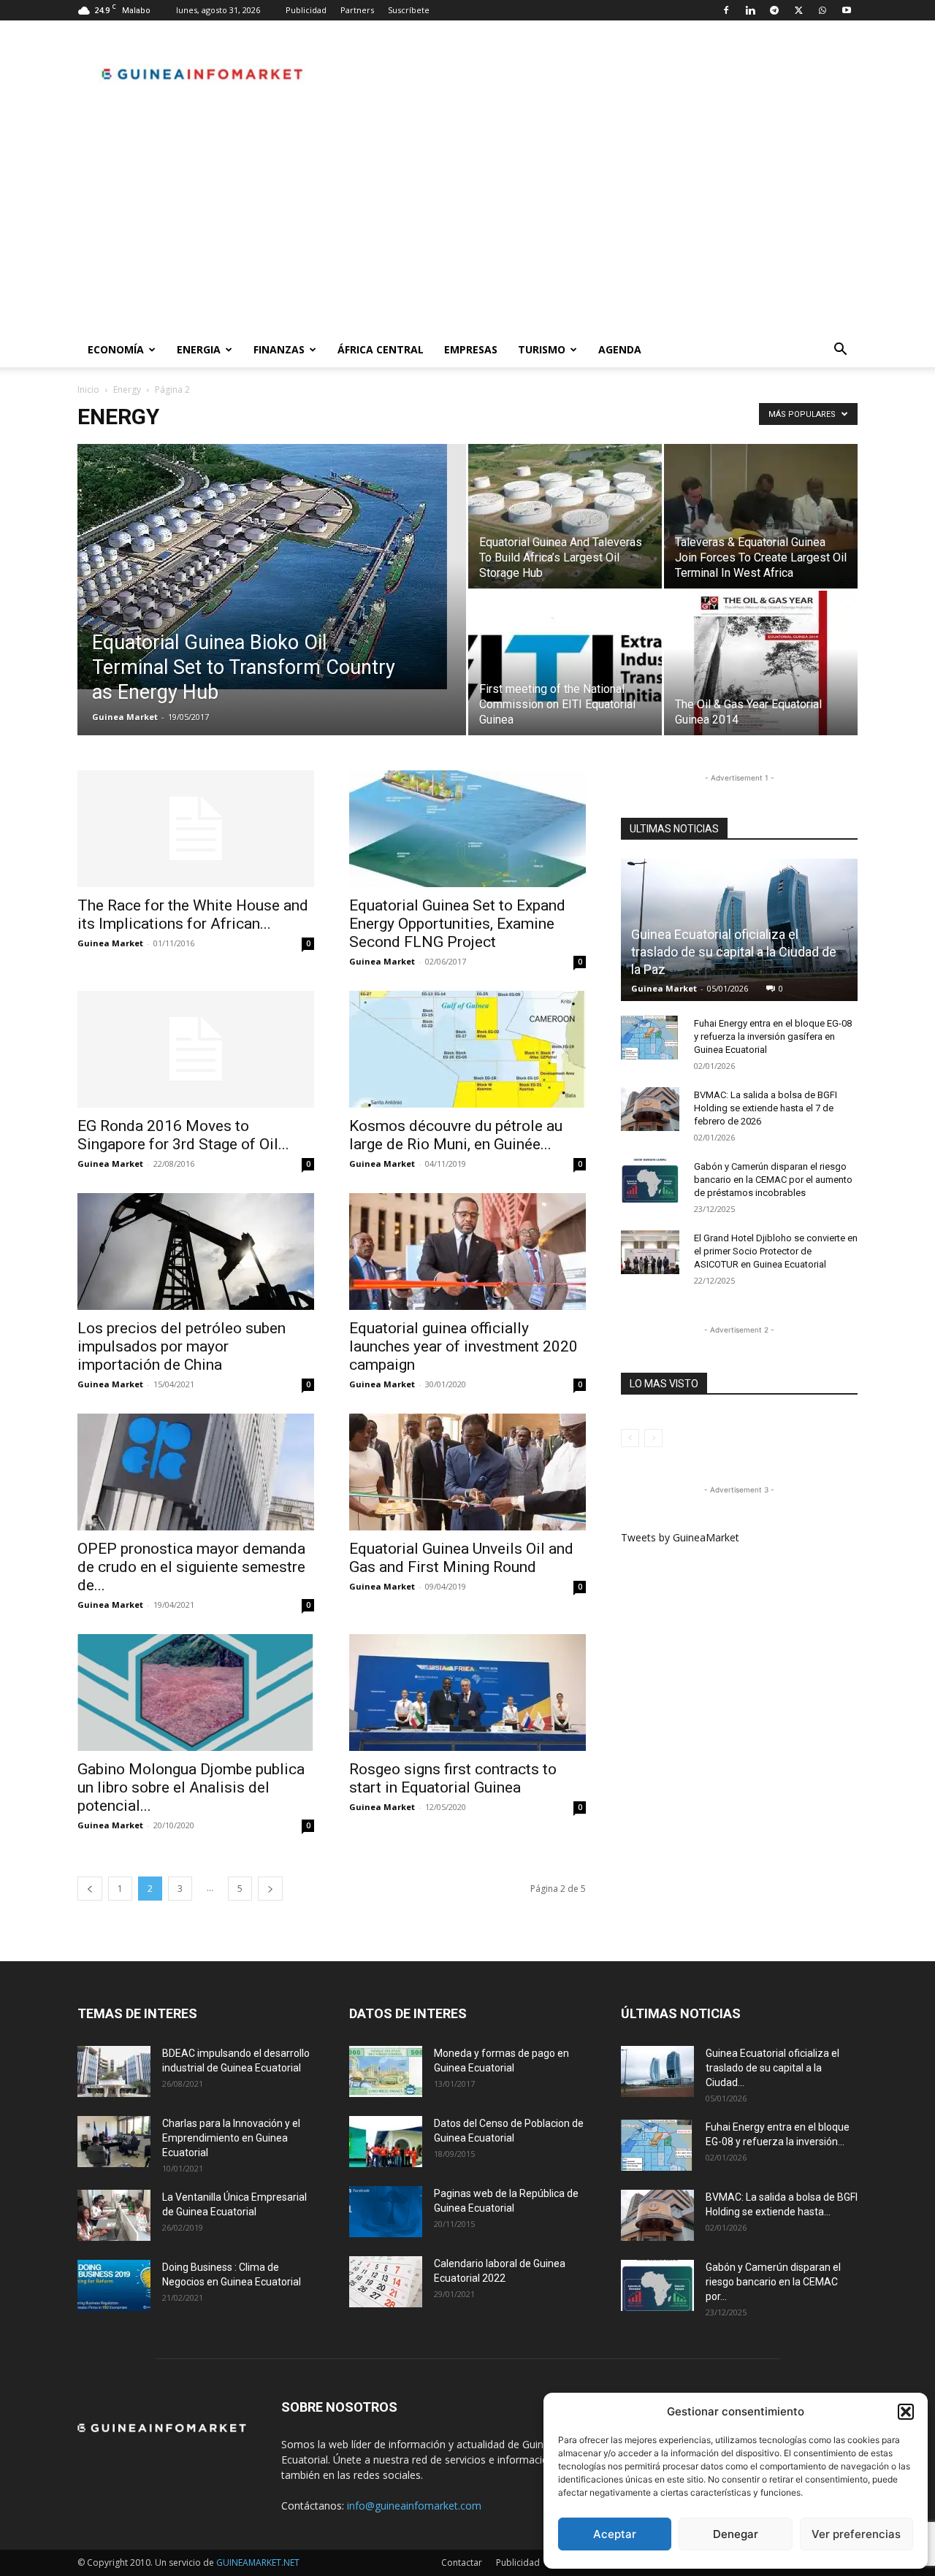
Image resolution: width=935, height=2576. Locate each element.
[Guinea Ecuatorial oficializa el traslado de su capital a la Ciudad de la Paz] (657, 2071)
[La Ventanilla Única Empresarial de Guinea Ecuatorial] (114, 2215)
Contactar (462, 2562)
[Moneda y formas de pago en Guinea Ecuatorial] (386, 2071)
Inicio (88, 390)
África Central (381, 349)
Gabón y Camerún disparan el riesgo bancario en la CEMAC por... (773, 2282)
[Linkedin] (750, 10)
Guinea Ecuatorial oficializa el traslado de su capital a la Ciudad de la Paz (734, 952)
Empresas (471, 349)
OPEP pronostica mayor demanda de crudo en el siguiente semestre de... (191, 1567)
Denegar (736, 2534)
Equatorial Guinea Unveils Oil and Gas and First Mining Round (461, 1558)
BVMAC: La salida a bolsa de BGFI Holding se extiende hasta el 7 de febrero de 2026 (766, 1108)
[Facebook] (726, 10)
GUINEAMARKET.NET (258, 2562)
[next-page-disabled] (653, 1438)
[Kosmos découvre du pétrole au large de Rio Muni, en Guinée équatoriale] (467, 1049)
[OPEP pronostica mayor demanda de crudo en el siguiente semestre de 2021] (196, 1472)
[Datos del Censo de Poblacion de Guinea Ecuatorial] (386, 2142)
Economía (116, 349)
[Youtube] (847, 10)
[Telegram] (774, 10)
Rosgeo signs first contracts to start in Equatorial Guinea (453, 1778)
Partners (357, 10)
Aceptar (615, 2534)
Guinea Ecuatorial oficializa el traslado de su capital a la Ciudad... (772, 2068)
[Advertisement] (467, 223)
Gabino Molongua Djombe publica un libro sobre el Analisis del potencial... (191, 1787)
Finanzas (279, 349)
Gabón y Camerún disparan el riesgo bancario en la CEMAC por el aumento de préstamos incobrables (773, 1180)
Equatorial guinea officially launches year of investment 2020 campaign (463, 1346)
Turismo (542, 349)
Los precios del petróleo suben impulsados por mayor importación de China (182, 1346)
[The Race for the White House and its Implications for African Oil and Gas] (196, 829)
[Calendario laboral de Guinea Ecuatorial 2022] (386, 2282)
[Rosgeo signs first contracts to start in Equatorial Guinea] (467, 1693)
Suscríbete (409, 10)
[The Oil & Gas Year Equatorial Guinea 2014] (761, 663)
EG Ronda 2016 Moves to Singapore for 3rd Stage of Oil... (183, 1135)
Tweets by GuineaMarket (680, 1537)
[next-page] (270, 1889)
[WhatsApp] (823, 10)
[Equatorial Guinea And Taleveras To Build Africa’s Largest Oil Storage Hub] (565, 516)
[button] (906, 2412)
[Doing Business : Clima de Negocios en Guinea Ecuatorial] (114, 2285)
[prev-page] (90, 1889)
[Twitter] (798, 10)
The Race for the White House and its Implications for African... (193, 915)
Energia (199, 349)
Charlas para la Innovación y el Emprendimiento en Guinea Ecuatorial (231, 2138)
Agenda (620, 349)
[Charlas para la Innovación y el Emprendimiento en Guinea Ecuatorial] (114, 2142)
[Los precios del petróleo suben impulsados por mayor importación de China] (196, 1251)
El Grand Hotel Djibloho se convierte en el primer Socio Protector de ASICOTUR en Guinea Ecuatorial (776, 1251)
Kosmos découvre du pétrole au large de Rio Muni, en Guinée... (456, 1135)
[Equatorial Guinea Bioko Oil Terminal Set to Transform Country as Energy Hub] (272, 567)
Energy (127, 390)
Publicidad (306, 10)
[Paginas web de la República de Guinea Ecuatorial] (386, 2212)
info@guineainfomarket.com (414, 2506)
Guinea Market (125, 717)
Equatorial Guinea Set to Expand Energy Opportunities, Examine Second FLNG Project (457, 924)
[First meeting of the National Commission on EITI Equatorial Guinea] (565, 663)
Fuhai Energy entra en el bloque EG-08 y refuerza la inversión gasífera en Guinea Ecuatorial (773, 1036)
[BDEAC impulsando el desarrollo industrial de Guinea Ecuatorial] (114, 2071)
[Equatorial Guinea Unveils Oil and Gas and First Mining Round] (467, 1472)
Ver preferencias (856, 2534)
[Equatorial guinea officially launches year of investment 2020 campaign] (467, 1251)
